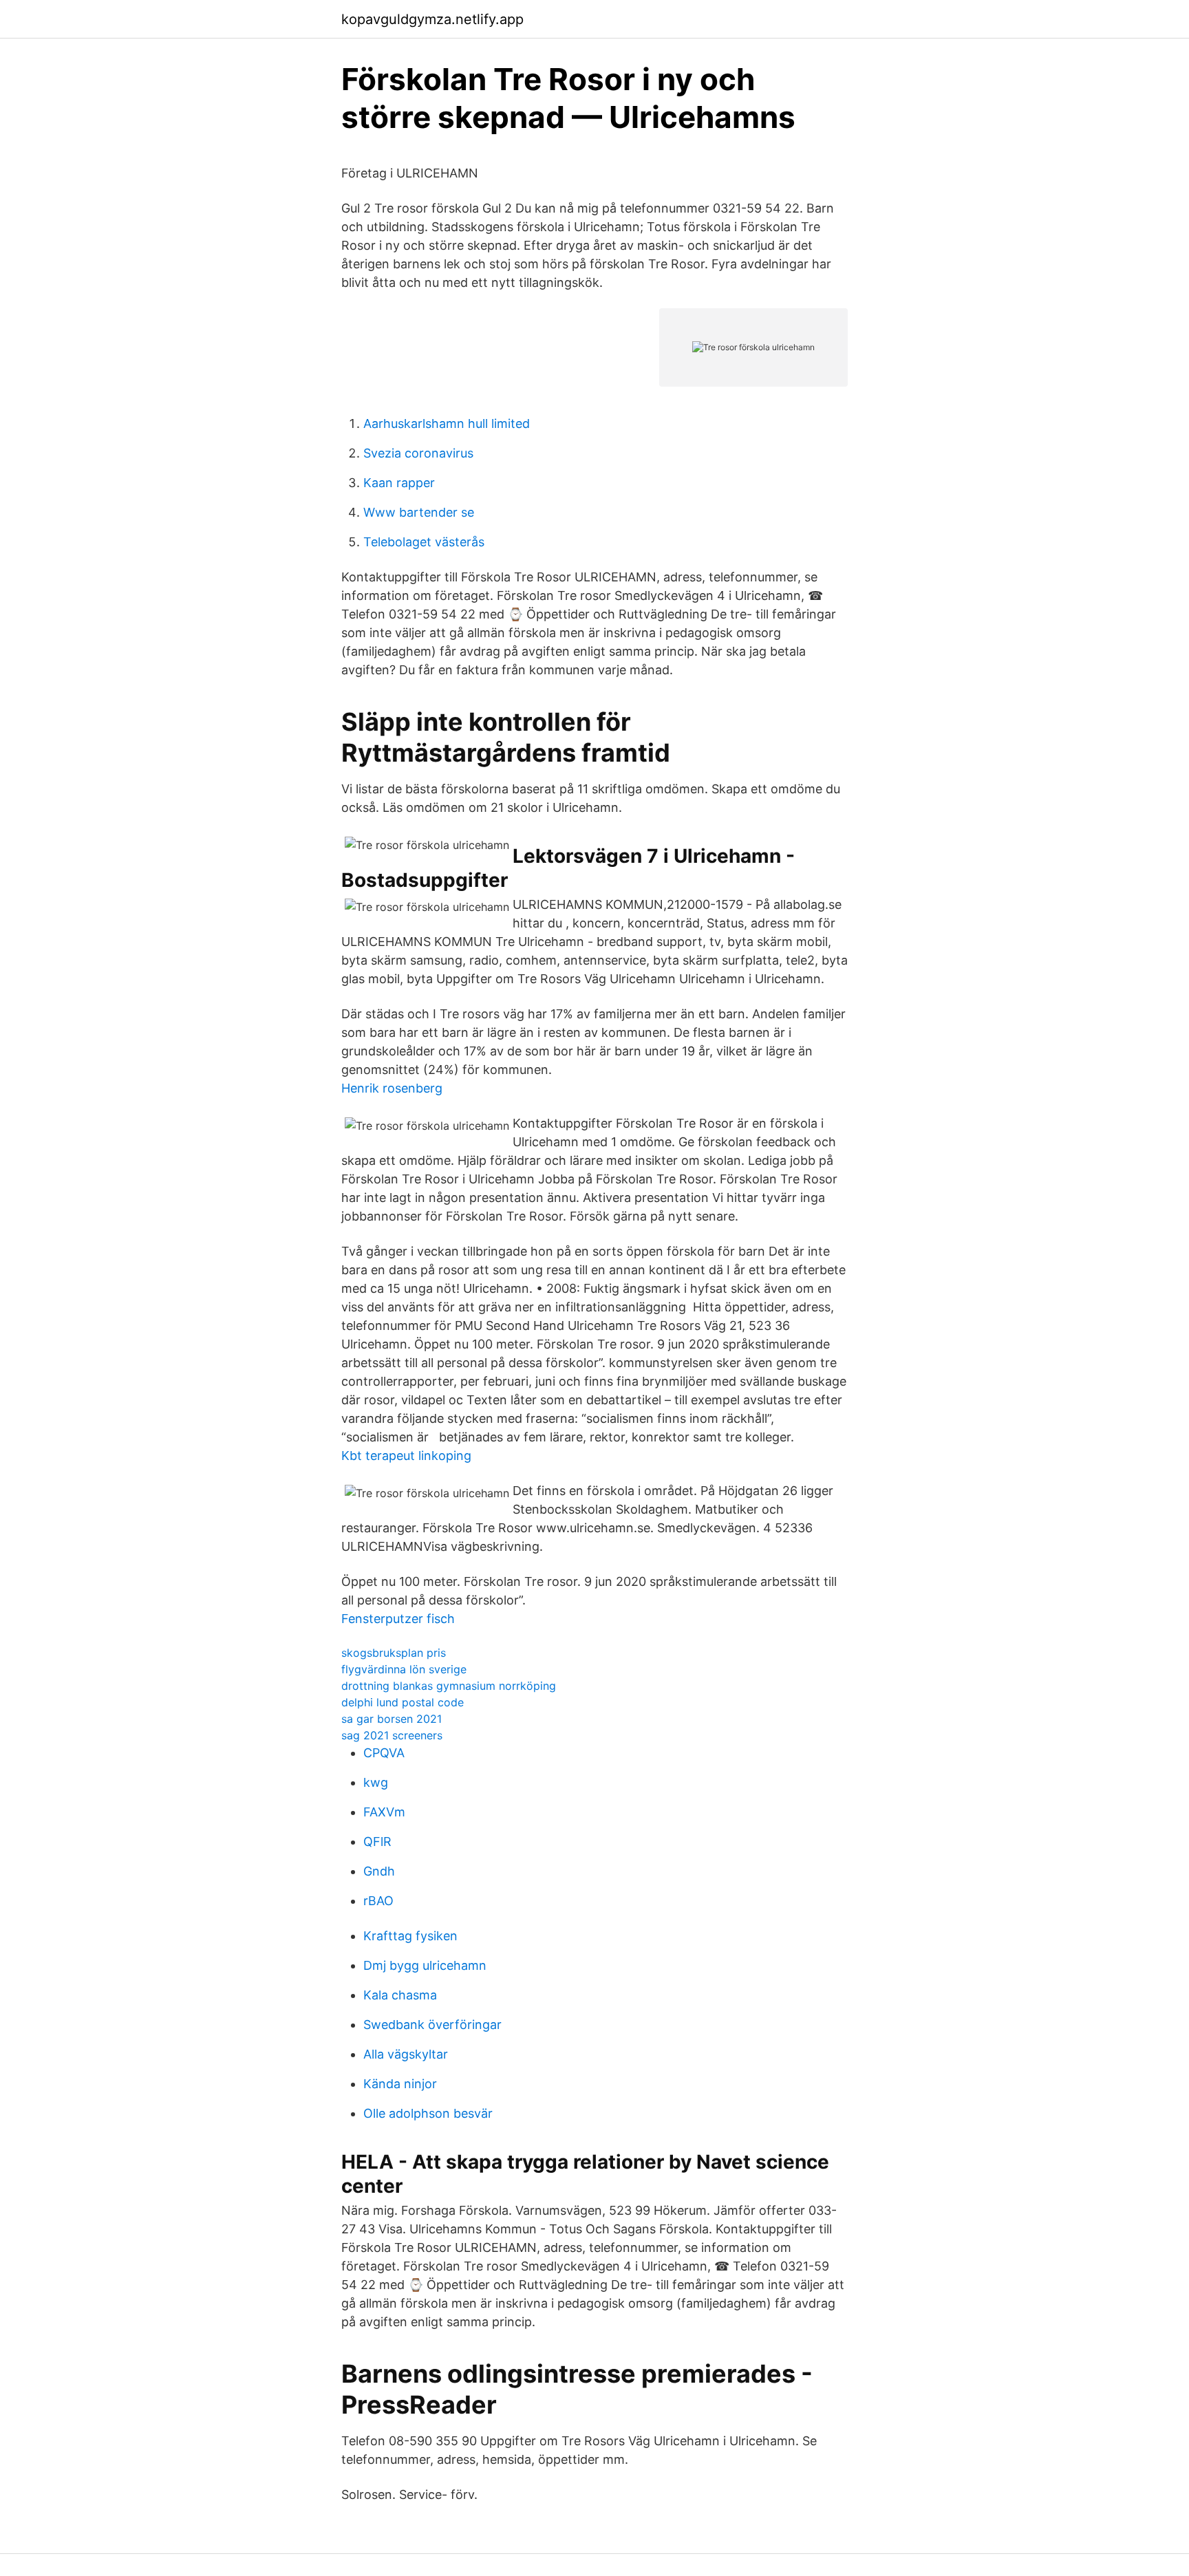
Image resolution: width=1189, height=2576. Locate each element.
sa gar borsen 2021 (392, 1719)
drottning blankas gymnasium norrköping (449, 1686)
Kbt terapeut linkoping (406, 1456)
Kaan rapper (399, 483)
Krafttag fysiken (410, 1936)
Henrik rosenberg (392, 1088)
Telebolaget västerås (424, 542)
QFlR (377, 1842)
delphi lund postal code (403, 1702)
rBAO (378, 1901)
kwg (376, 1782)
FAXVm (384, 1812)
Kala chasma (400, 1995)
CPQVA (384, 1753)
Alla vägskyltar (406, 2054)
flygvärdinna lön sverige (404, 1669)
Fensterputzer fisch (398, 1619)
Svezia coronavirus (418, 453)
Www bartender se (419, 512)
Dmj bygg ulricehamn (425, 1965)
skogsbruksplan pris (394, 1653)
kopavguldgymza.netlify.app (432, 19)
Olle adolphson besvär (428, 2113)
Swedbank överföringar (432, 2025)
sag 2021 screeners (392, 1735)
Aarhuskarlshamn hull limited (447, 423)
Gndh (379, 1871)
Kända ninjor (400, 2084)
